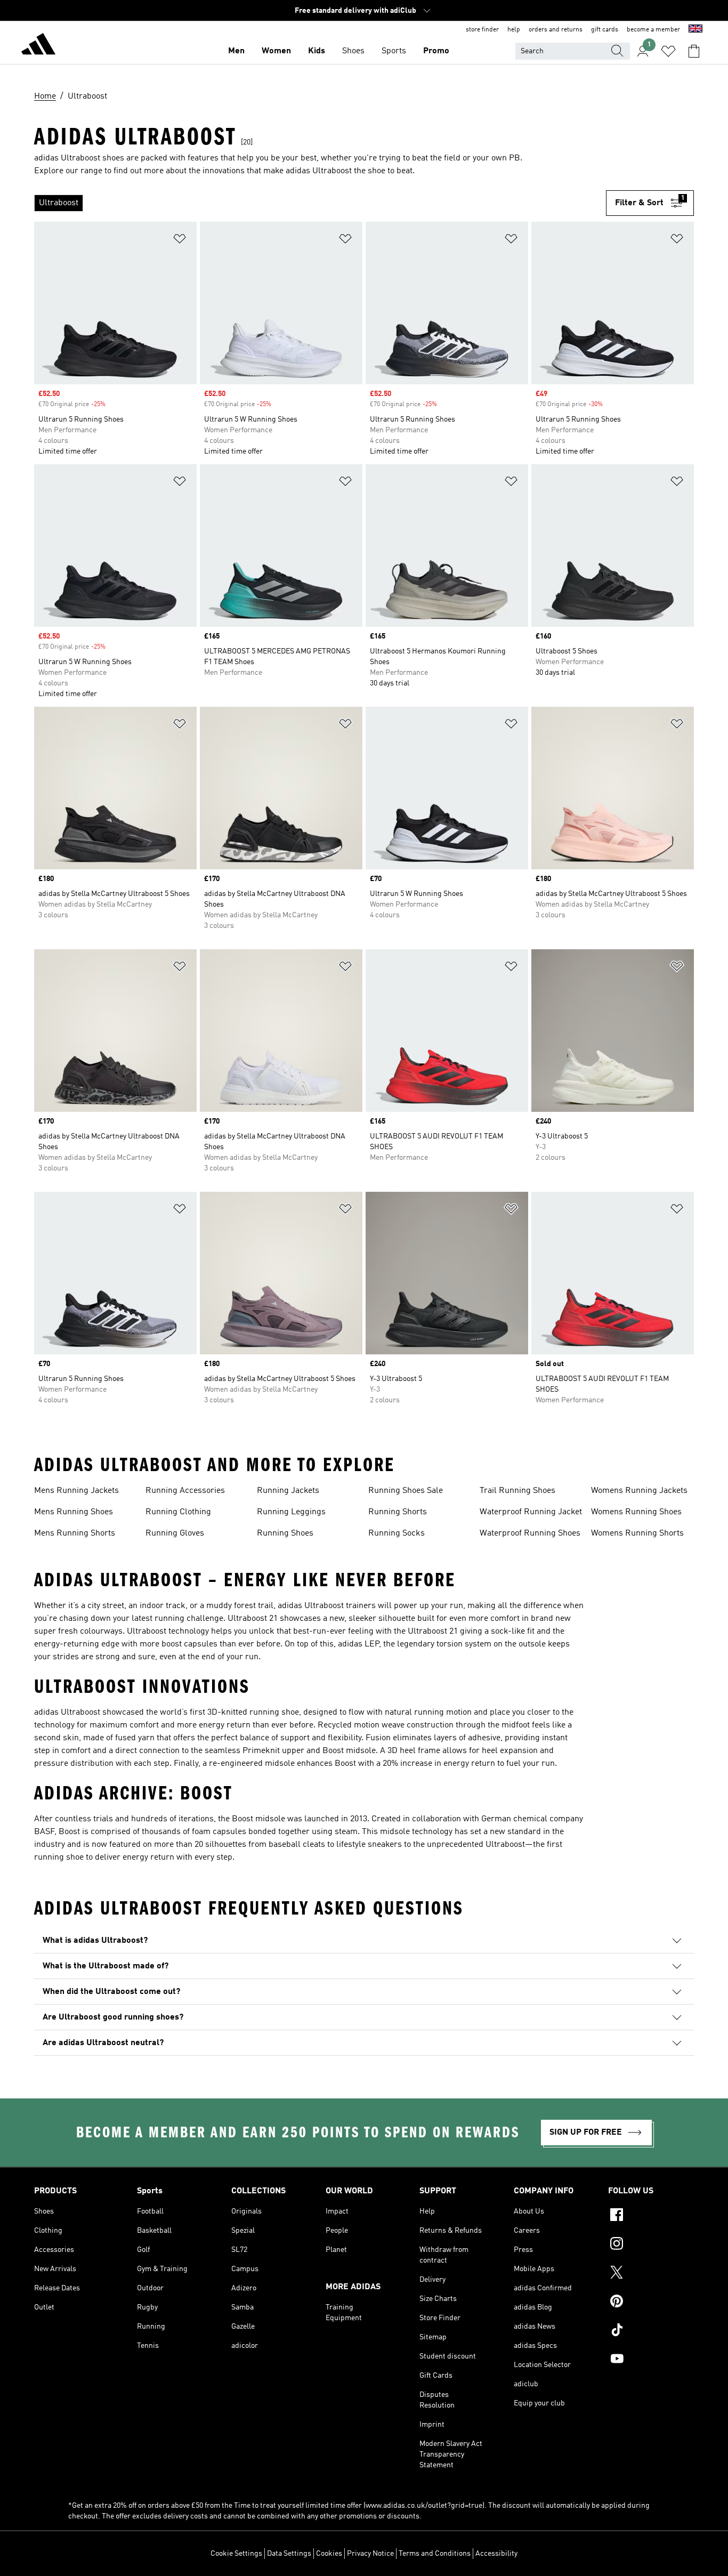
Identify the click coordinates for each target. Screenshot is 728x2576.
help (514, 30)
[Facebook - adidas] (651, 2216)
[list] (320, 203)
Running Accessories (185, 1491)
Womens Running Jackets (639, 1491)
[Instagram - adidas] (651, 2245)
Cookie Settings (236, 2554)
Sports (394, 51)
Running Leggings (291, 1512)
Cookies (329, 2554)
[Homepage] (38, 46)
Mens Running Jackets (76, 1491)
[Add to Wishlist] (180, 241)
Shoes (353, 51)
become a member (653, 30)
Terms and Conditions (435, 2554)
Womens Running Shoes (636, 1512)
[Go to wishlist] (668, 51)
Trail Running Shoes (517, 1491)
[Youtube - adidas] (651, 2360)
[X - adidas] (651, 2274)
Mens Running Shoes (74, 1512)
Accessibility (496, 2554)
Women (276, 51)
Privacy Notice (370, 2554)
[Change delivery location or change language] (695, 30)
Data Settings (289, 2554)
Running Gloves (175, 1533)
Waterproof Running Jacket (531, 1512)
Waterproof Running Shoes (530, 1533)
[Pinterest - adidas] (651, 2303)
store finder (482, 30)
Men (236, 51)
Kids (317, 51)
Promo (436, 51)
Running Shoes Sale (406, 1491)
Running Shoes (285, 1533)
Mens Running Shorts (75, 1533)
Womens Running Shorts (637, 1533)
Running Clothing (178, 1512)
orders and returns (556, 30)
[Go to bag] (694, 51)
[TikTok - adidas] (651, 2331)
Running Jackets (288, 1491)
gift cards (605, 30)
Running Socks (397, 1533)
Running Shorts (398, 1512)
